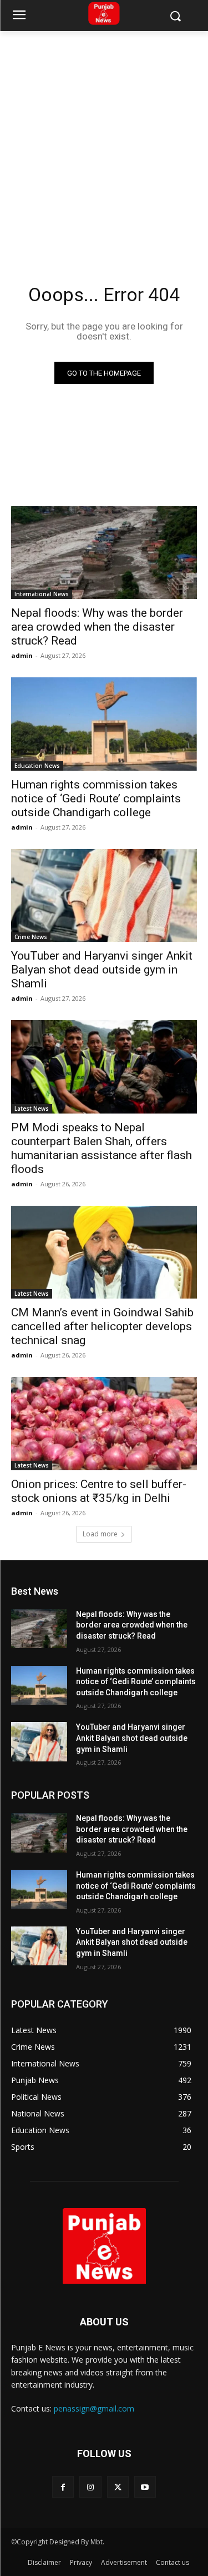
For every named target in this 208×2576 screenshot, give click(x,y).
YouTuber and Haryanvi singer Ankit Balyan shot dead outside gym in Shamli (102, 970)
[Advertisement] (104, 141)
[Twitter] (118, 2487)
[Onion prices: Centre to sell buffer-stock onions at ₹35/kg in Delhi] (104, 1424)
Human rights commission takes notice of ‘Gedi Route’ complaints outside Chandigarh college (96, 798)
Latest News (32, 1109)
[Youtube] (145, 2487)
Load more (100, 1534)
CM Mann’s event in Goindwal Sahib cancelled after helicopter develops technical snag (102, 1326)
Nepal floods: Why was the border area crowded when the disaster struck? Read (97, 627)
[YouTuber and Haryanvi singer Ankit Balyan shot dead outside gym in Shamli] (104, 896)
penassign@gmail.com (94, 2408)
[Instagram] (90, 2487)
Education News (37, 766)
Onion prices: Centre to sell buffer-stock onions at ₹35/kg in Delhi (99, 1491)
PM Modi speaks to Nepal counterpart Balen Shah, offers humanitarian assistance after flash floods (102, 1148)
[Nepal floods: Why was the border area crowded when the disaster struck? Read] (104, 553)
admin (22, 655)
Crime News (31, 937)
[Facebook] (63, 2487)
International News (42, 594)
